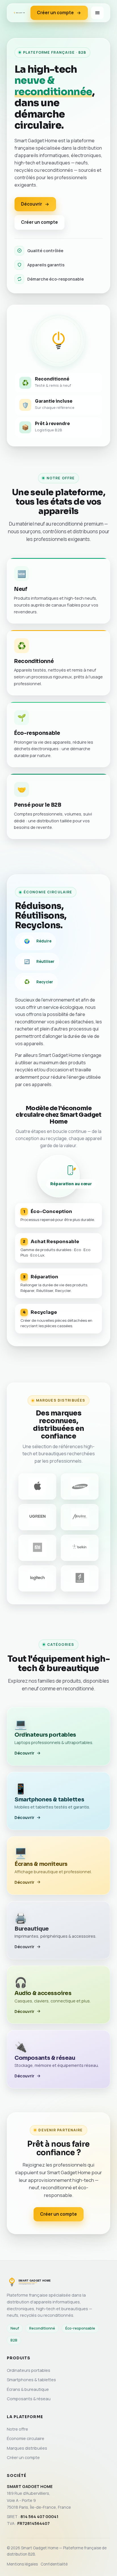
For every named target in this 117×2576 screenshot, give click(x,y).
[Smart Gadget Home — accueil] (19, 13)
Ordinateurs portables (29, 2370)
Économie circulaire (26, 2438)
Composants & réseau (29, 2399)
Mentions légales (22, 2564)
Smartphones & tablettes (31, 2380)
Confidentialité (54, 2564)
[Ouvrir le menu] (97, 13)
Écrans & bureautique (28, 2389)
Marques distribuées (27, 2448)
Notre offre (17, 2429)
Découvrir (32, 204)
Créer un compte (55, 13)
